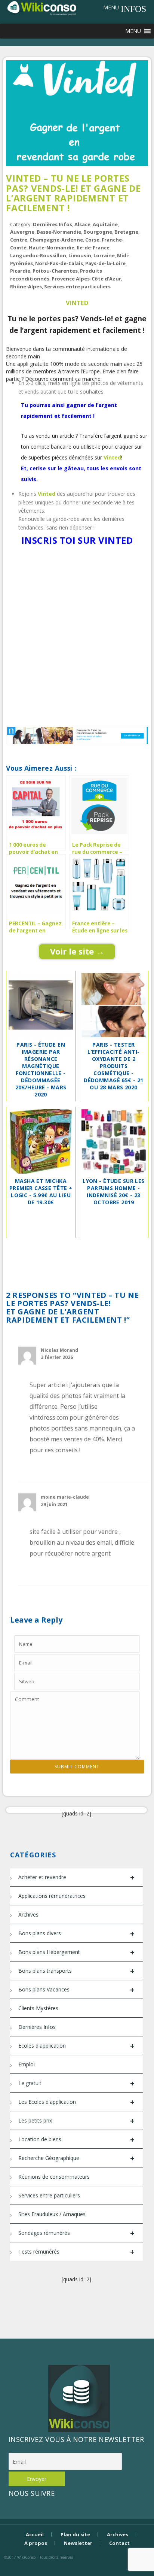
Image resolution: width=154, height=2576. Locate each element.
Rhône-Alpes (26, 286)
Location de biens (76, 2140)
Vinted (77, 303)
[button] (111, 7)
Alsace (82, 224)
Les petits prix (76, 2121)
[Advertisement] (77, 638)
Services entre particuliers (77, 286)
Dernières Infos (53, 224)
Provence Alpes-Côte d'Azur (86, 279)
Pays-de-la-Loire (105, 263)
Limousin (80, 255)
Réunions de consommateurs (54, 2177)
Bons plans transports (76, 1971)
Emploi (27, 2064)
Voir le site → (77, 951)
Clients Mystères (38, 2008)
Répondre (120, 1469)
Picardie (20, 271)
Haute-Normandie (52, 248)
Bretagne (126, 232)
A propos (36, 2543)
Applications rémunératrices (52, 1896)
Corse (92, 240)
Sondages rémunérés (76, 2233)
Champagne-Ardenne (56, 240)
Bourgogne (98, 232)
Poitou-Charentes (55, 271)
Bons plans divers (76, 1934)
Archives (28, 1914)
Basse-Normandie (59, 232)
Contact (119, 2543)
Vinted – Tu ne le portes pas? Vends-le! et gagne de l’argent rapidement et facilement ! (73, 193)
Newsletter (78, 2543)
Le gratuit (76, 2083)
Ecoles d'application (76, 2046)
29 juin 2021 (54, 1504)
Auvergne (22, 232)
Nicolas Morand (59, 1350)
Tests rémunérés (76, 2252)
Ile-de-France (93, 248)
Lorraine (104, 255)
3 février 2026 (57, 1357)
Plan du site (75, 2534)
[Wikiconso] (41, 8)
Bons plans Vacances (76, 1990)
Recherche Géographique (76, 2158)
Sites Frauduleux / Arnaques (52, 2214)
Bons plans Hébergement (76, 1952)
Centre (19, 240)
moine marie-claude (65, 1497)
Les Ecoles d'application (76, 2102)
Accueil (35, 2534)
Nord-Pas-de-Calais (59, 263)
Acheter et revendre (76, 1877)
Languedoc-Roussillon (38, 255)
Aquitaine (105, 224)
